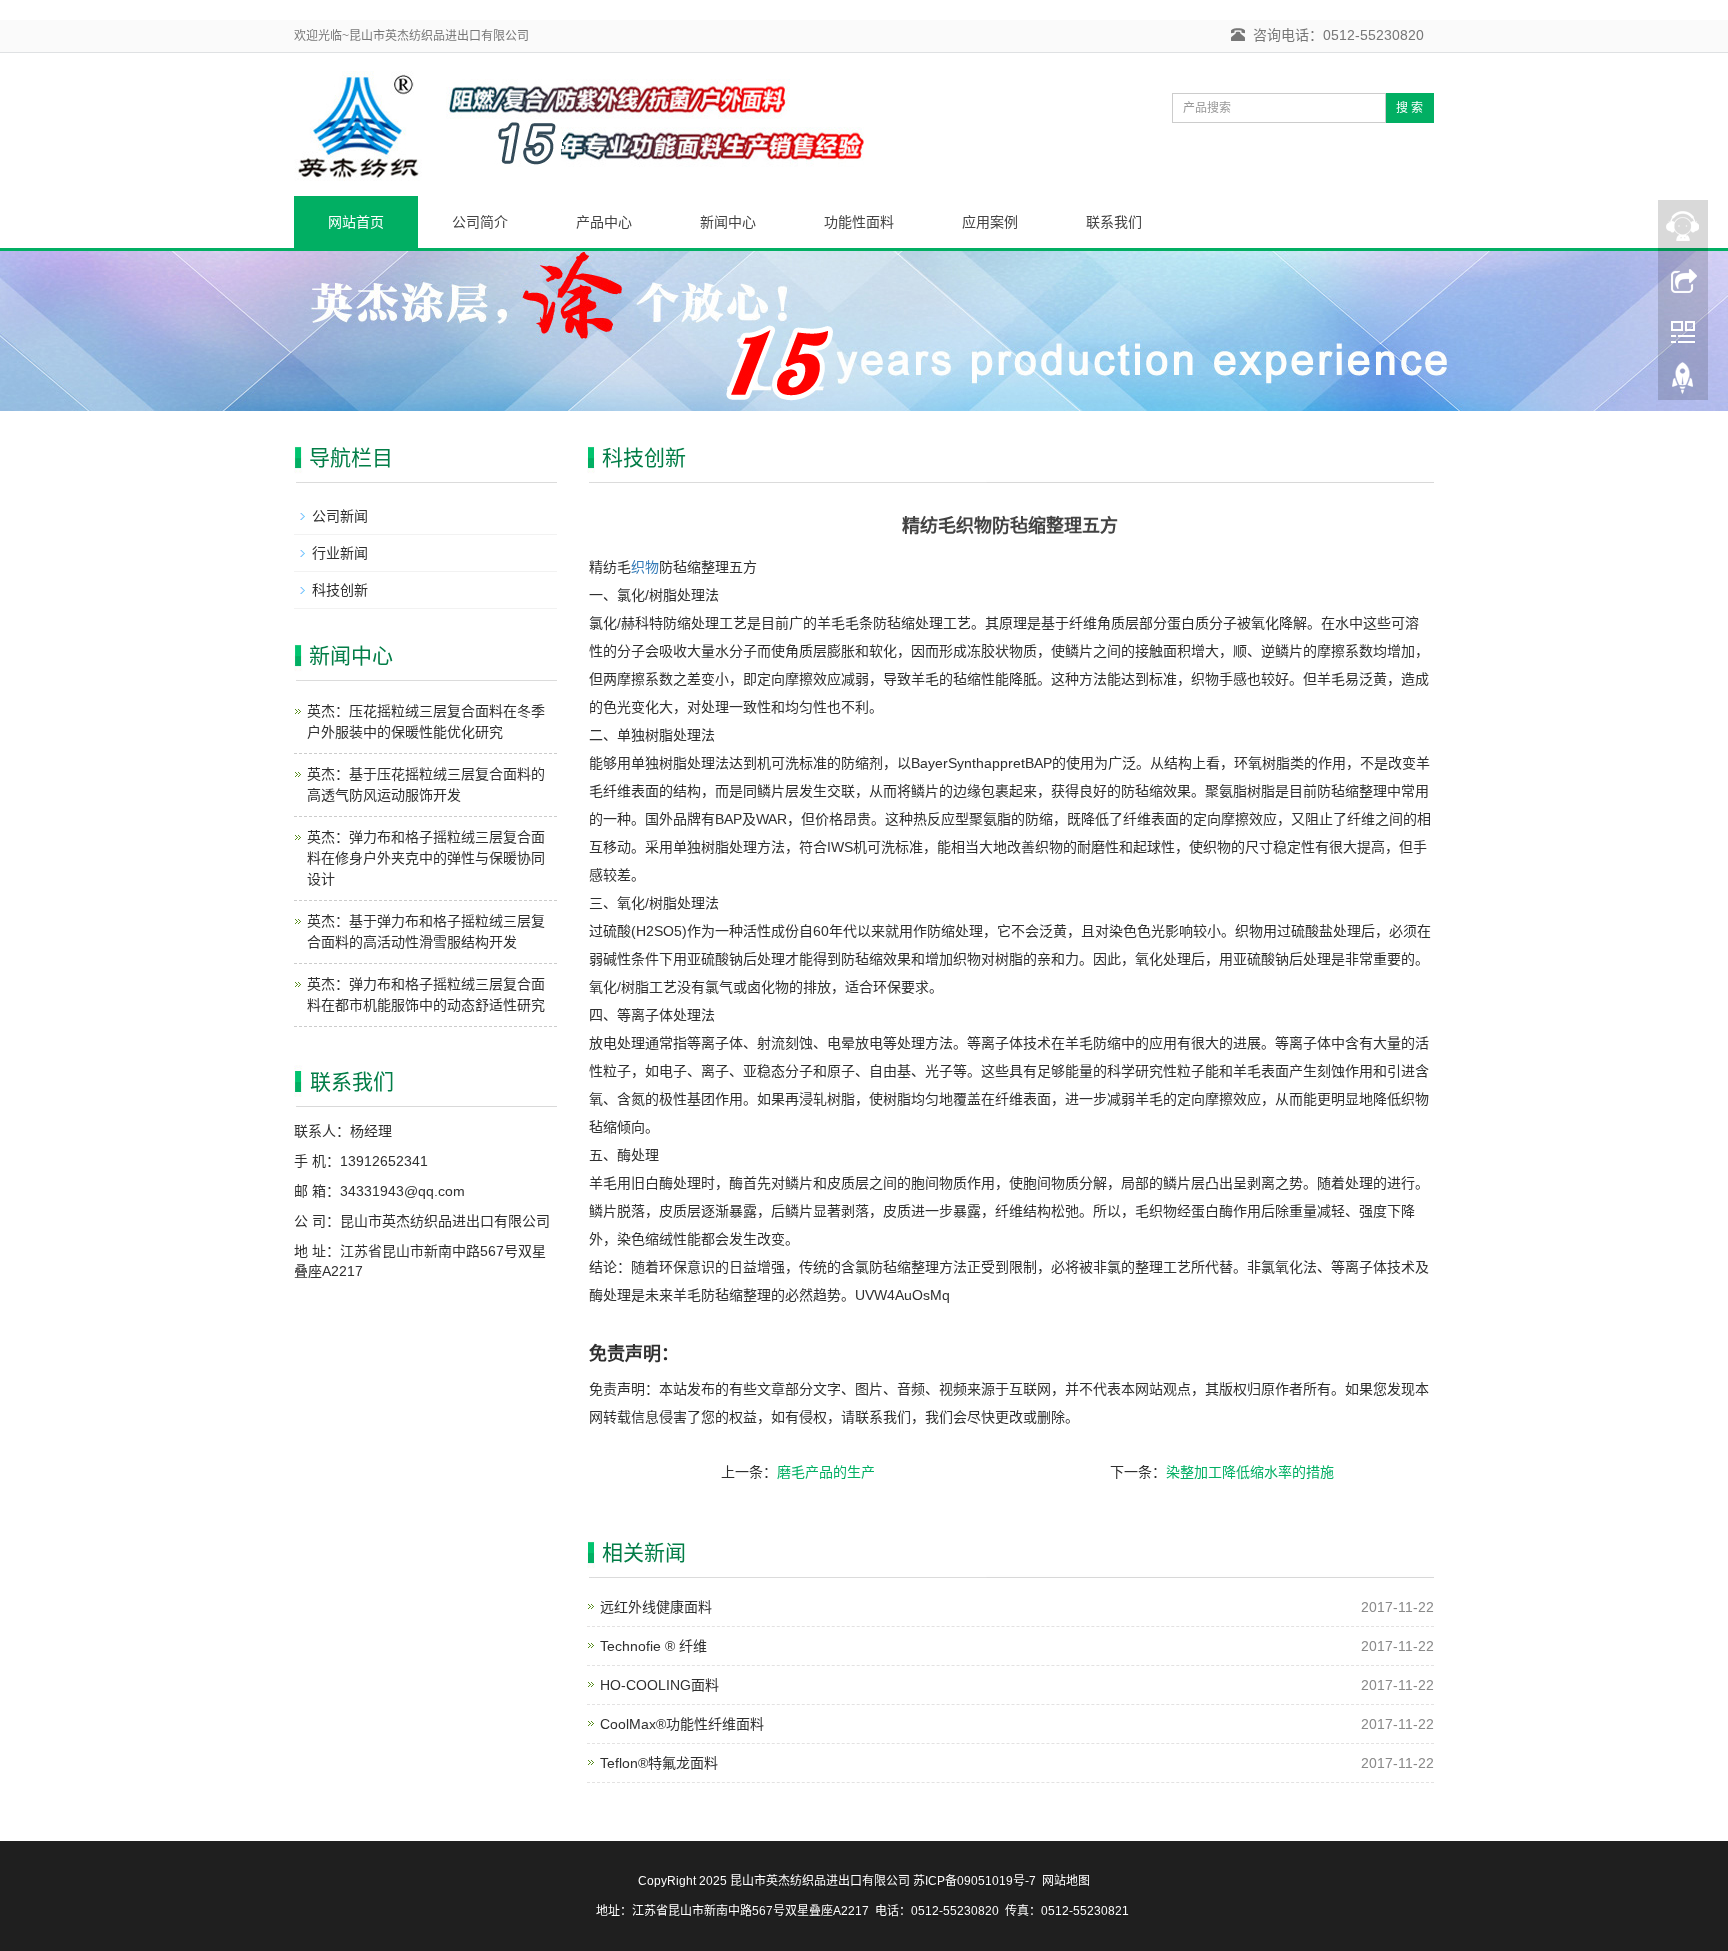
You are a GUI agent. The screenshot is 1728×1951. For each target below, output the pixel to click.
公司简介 (480, 222)
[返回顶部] (1683, 383)
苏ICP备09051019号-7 (974, 1881)
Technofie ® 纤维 (653, 1646)
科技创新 (340, 590)
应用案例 (990, 222)
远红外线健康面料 (656, 1607)
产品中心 (604, 222)
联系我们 (1114, 222)
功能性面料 (859, 222)
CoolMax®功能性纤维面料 (682, 1724)
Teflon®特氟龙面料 (659, 1763)
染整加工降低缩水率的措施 (1250, 1472)
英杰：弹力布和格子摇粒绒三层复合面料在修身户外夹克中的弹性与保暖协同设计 (426, 858)
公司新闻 (340, 516)
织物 (645, 567)
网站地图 (1066, 1881)
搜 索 (1409, 108)
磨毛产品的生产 (826, 1472)
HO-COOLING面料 (659, 1685)
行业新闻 (340, 553)
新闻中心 (728, 222)
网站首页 (356, 222)
